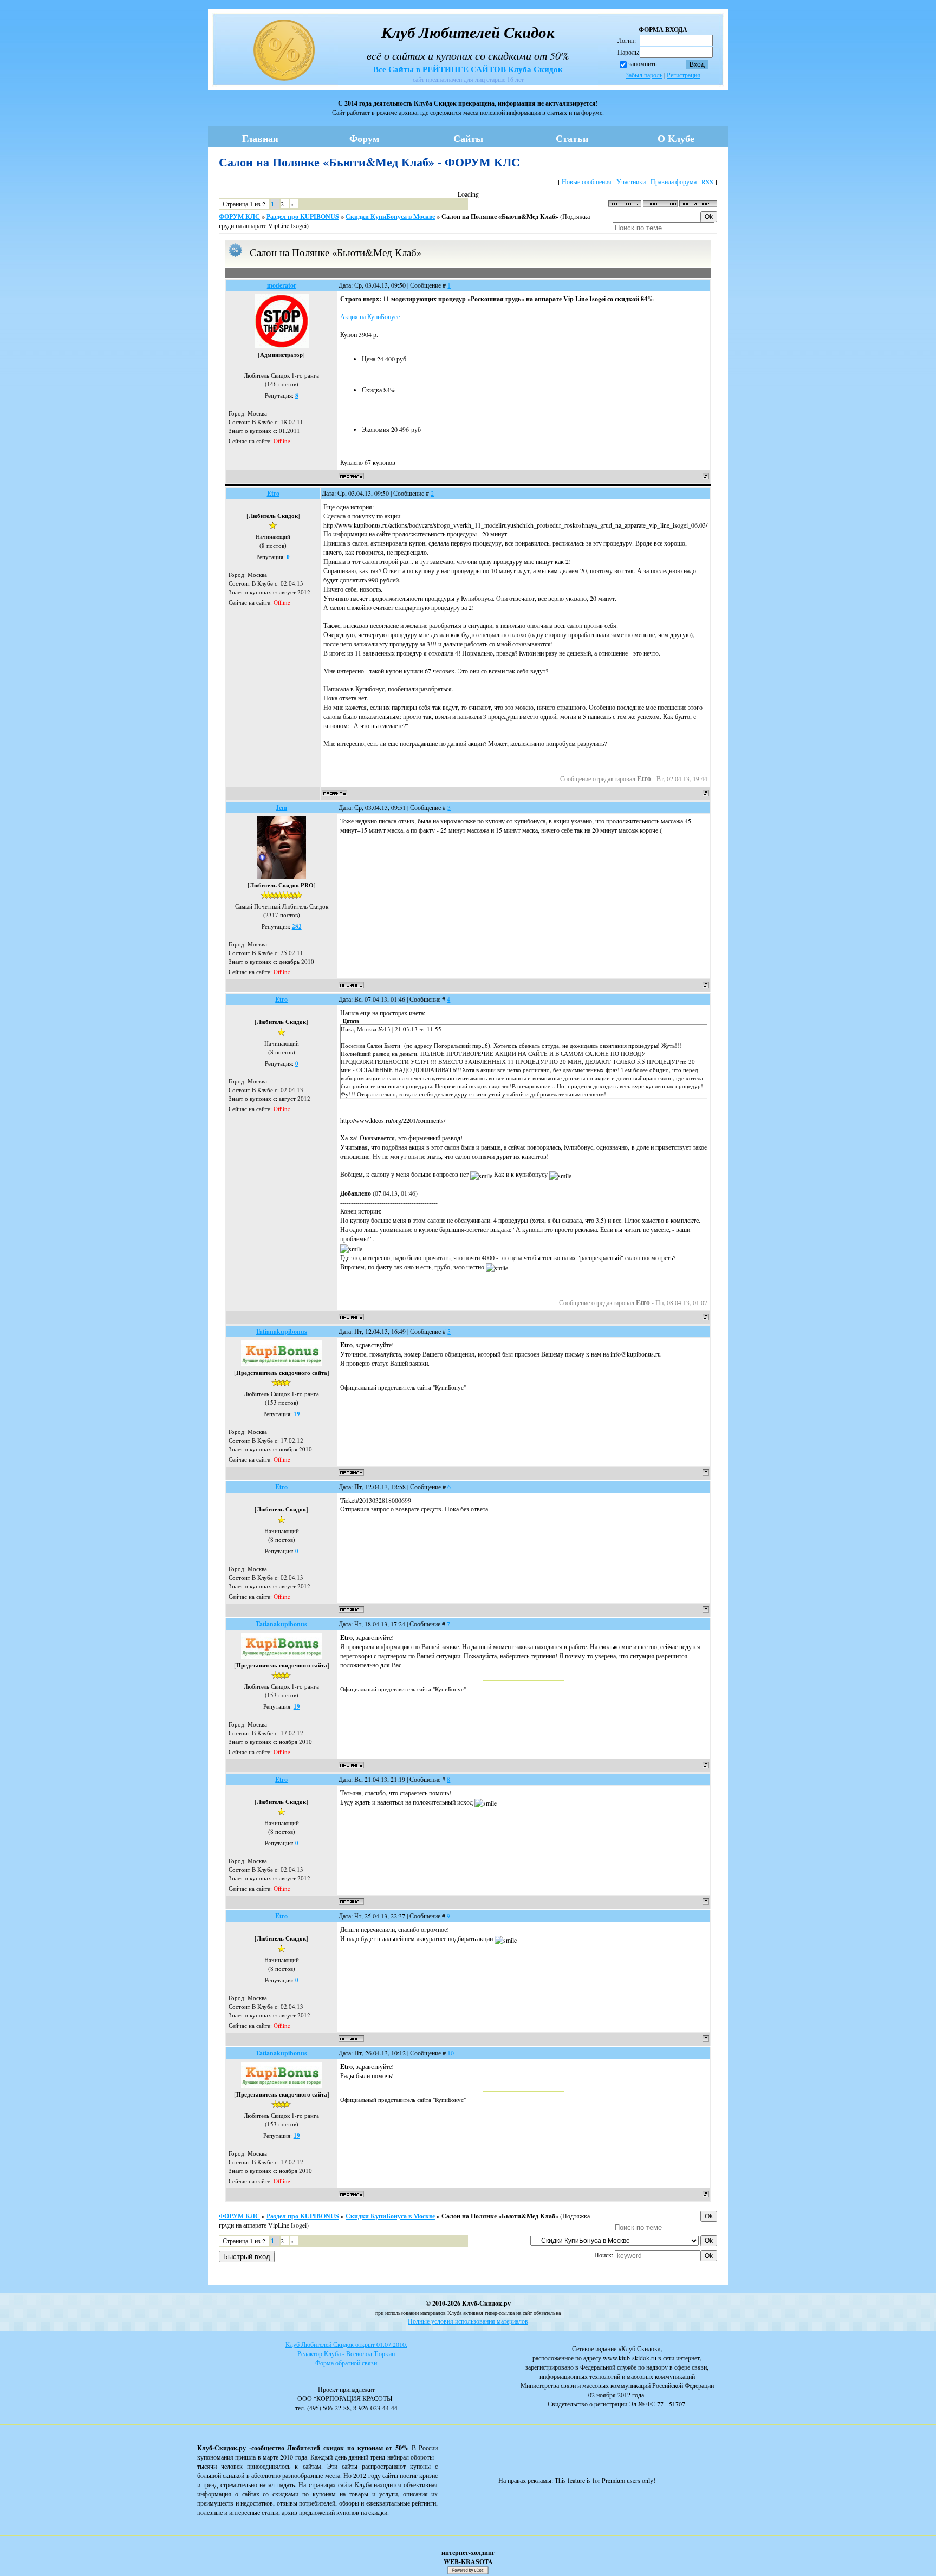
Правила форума (674, 181)
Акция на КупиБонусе (370, 316)
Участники (631, 181)
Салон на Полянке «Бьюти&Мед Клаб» (500, 216)
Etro (273, 493)
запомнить (642, 63)
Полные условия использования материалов (468, 2321)
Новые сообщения (587, 181)
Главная (260, 138)
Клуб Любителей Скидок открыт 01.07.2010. (346, 2344)
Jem (281, 807)
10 (451, 2053)
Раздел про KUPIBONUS (303, 216)
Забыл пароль (644, 75)
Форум (364, 138)
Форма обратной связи (346, 2363)
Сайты (468, 138)
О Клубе (676, 138)
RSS (707, 181)
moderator (282, 285)
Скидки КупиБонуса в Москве (390, 216)
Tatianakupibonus (281, 1331)
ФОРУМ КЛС (239, 216)
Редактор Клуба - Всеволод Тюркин (346, 2353)
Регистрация (684, 75)
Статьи (572, 138)
